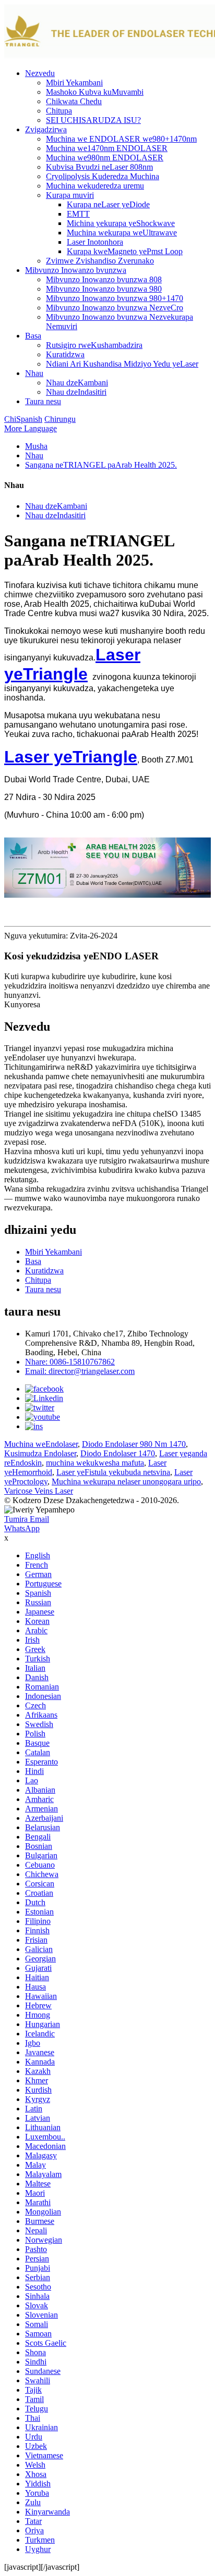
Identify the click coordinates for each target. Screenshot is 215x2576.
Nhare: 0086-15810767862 (70, 1362)
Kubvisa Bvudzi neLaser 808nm (99, 167)
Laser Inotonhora (95, 242)
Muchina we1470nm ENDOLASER (107, 148)
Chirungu (60, 419)
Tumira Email (27, 1519)
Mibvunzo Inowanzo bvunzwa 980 (104, 289)
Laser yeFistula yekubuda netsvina (113, 1472)
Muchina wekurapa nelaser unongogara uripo (126, 1481)
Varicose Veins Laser (39, 1491)
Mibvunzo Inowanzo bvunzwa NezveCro (115, 308)
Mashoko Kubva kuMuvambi (95, 92)
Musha (36, 446)
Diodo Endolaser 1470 (118, 1453)
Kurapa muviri (70, 195)
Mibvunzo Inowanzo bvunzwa (76, 270)
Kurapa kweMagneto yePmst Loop (125, 251)
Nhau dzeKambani (77, 383)
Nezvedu (40, 73)
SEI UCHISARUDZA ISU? (93, 120)
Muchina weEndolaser (41, 1444)
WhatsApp (22, 1528)
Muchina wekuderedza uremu (95, 186)
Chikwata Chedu (74, 101)
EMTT (78, 214)
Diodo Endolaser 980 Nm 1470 (134, 1444)
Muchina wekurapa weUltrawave (122, 233)
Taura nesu (43, 401)
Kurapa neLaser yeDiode (108, 204)
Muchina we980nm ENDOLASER (105, 158)
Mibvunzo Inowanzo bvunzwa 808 (104, 279)
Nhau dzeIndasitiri (76, 392)
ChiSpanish (23, 419)
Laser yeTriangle (72, 664)
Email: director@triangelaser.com (80, 1371)
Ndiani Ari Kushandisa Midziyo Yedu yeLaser (122, 364)
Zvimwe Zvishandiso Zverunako (100, 261)
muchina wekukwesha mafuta (95, 1463)
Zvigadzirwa (46, 129)
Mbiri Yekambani (74, 83)
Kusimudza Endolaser (40, 1453)
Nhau (34, 373)
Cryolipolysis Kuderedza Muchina (103, 176)
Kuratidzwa (65, 354)
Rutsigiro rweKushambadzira (94, 345)
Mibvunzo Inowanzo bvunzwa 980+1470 (115, 298)
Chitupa (59, 111)
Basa (33, 336)
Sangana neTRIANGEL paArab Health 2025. (101, 465)
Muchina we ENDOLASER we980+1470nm (121, 139)
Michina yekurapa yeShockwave (121, 223)
